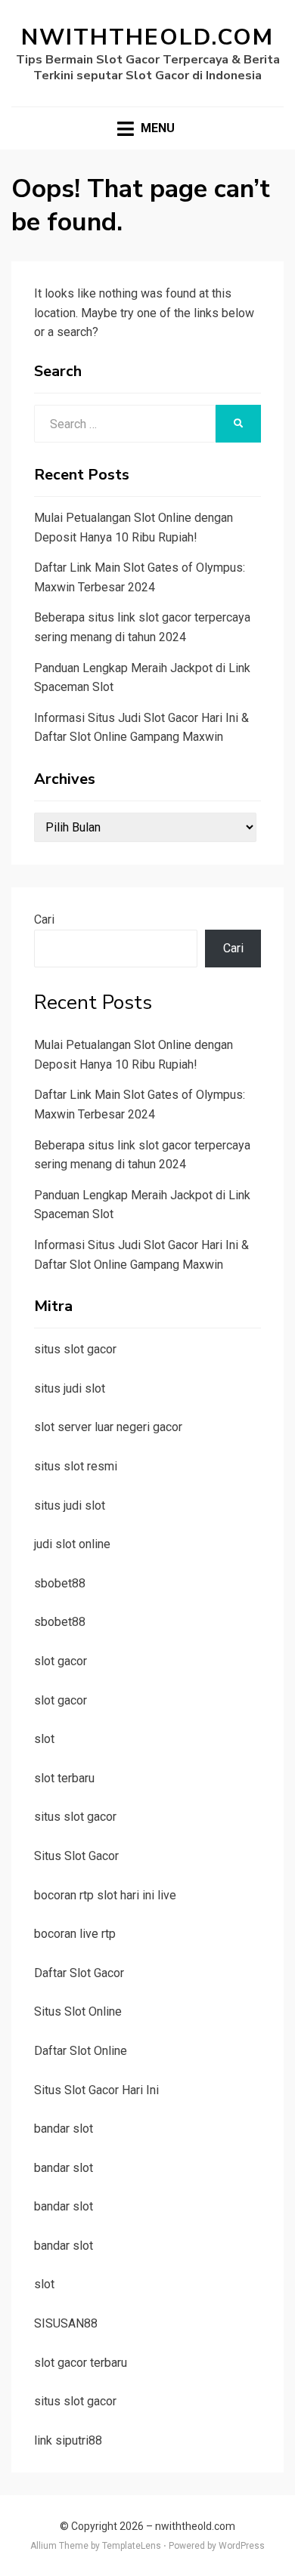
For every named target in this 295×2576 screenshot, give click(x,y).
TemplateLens (132, 2546)
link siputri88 (68, 2440)
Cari (44, 919)
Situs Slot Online (78, 2011)
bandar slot (64, 2129)
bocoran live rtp (75, 1934)
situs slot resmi (76, 1466)
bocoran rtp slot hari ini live (105, 1895)
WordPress (242, 2546)
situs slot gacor (75, 1349)
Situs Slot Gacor (76, 1856)
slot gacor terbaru (81, 2363)
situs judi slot (70, 1388)
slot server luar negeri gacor (108, 1427)
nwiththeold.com (147, 37)
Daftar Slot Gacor (79, 1973)
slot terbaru (64, 1778)
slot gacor (61, 1661)
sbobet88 (60, 1583)
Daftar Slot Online (81, 2051)
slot (44, 1739)
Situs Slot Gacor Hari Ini (96, 2090)
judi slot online (72, 1544)
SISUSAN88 (66, 2323)
